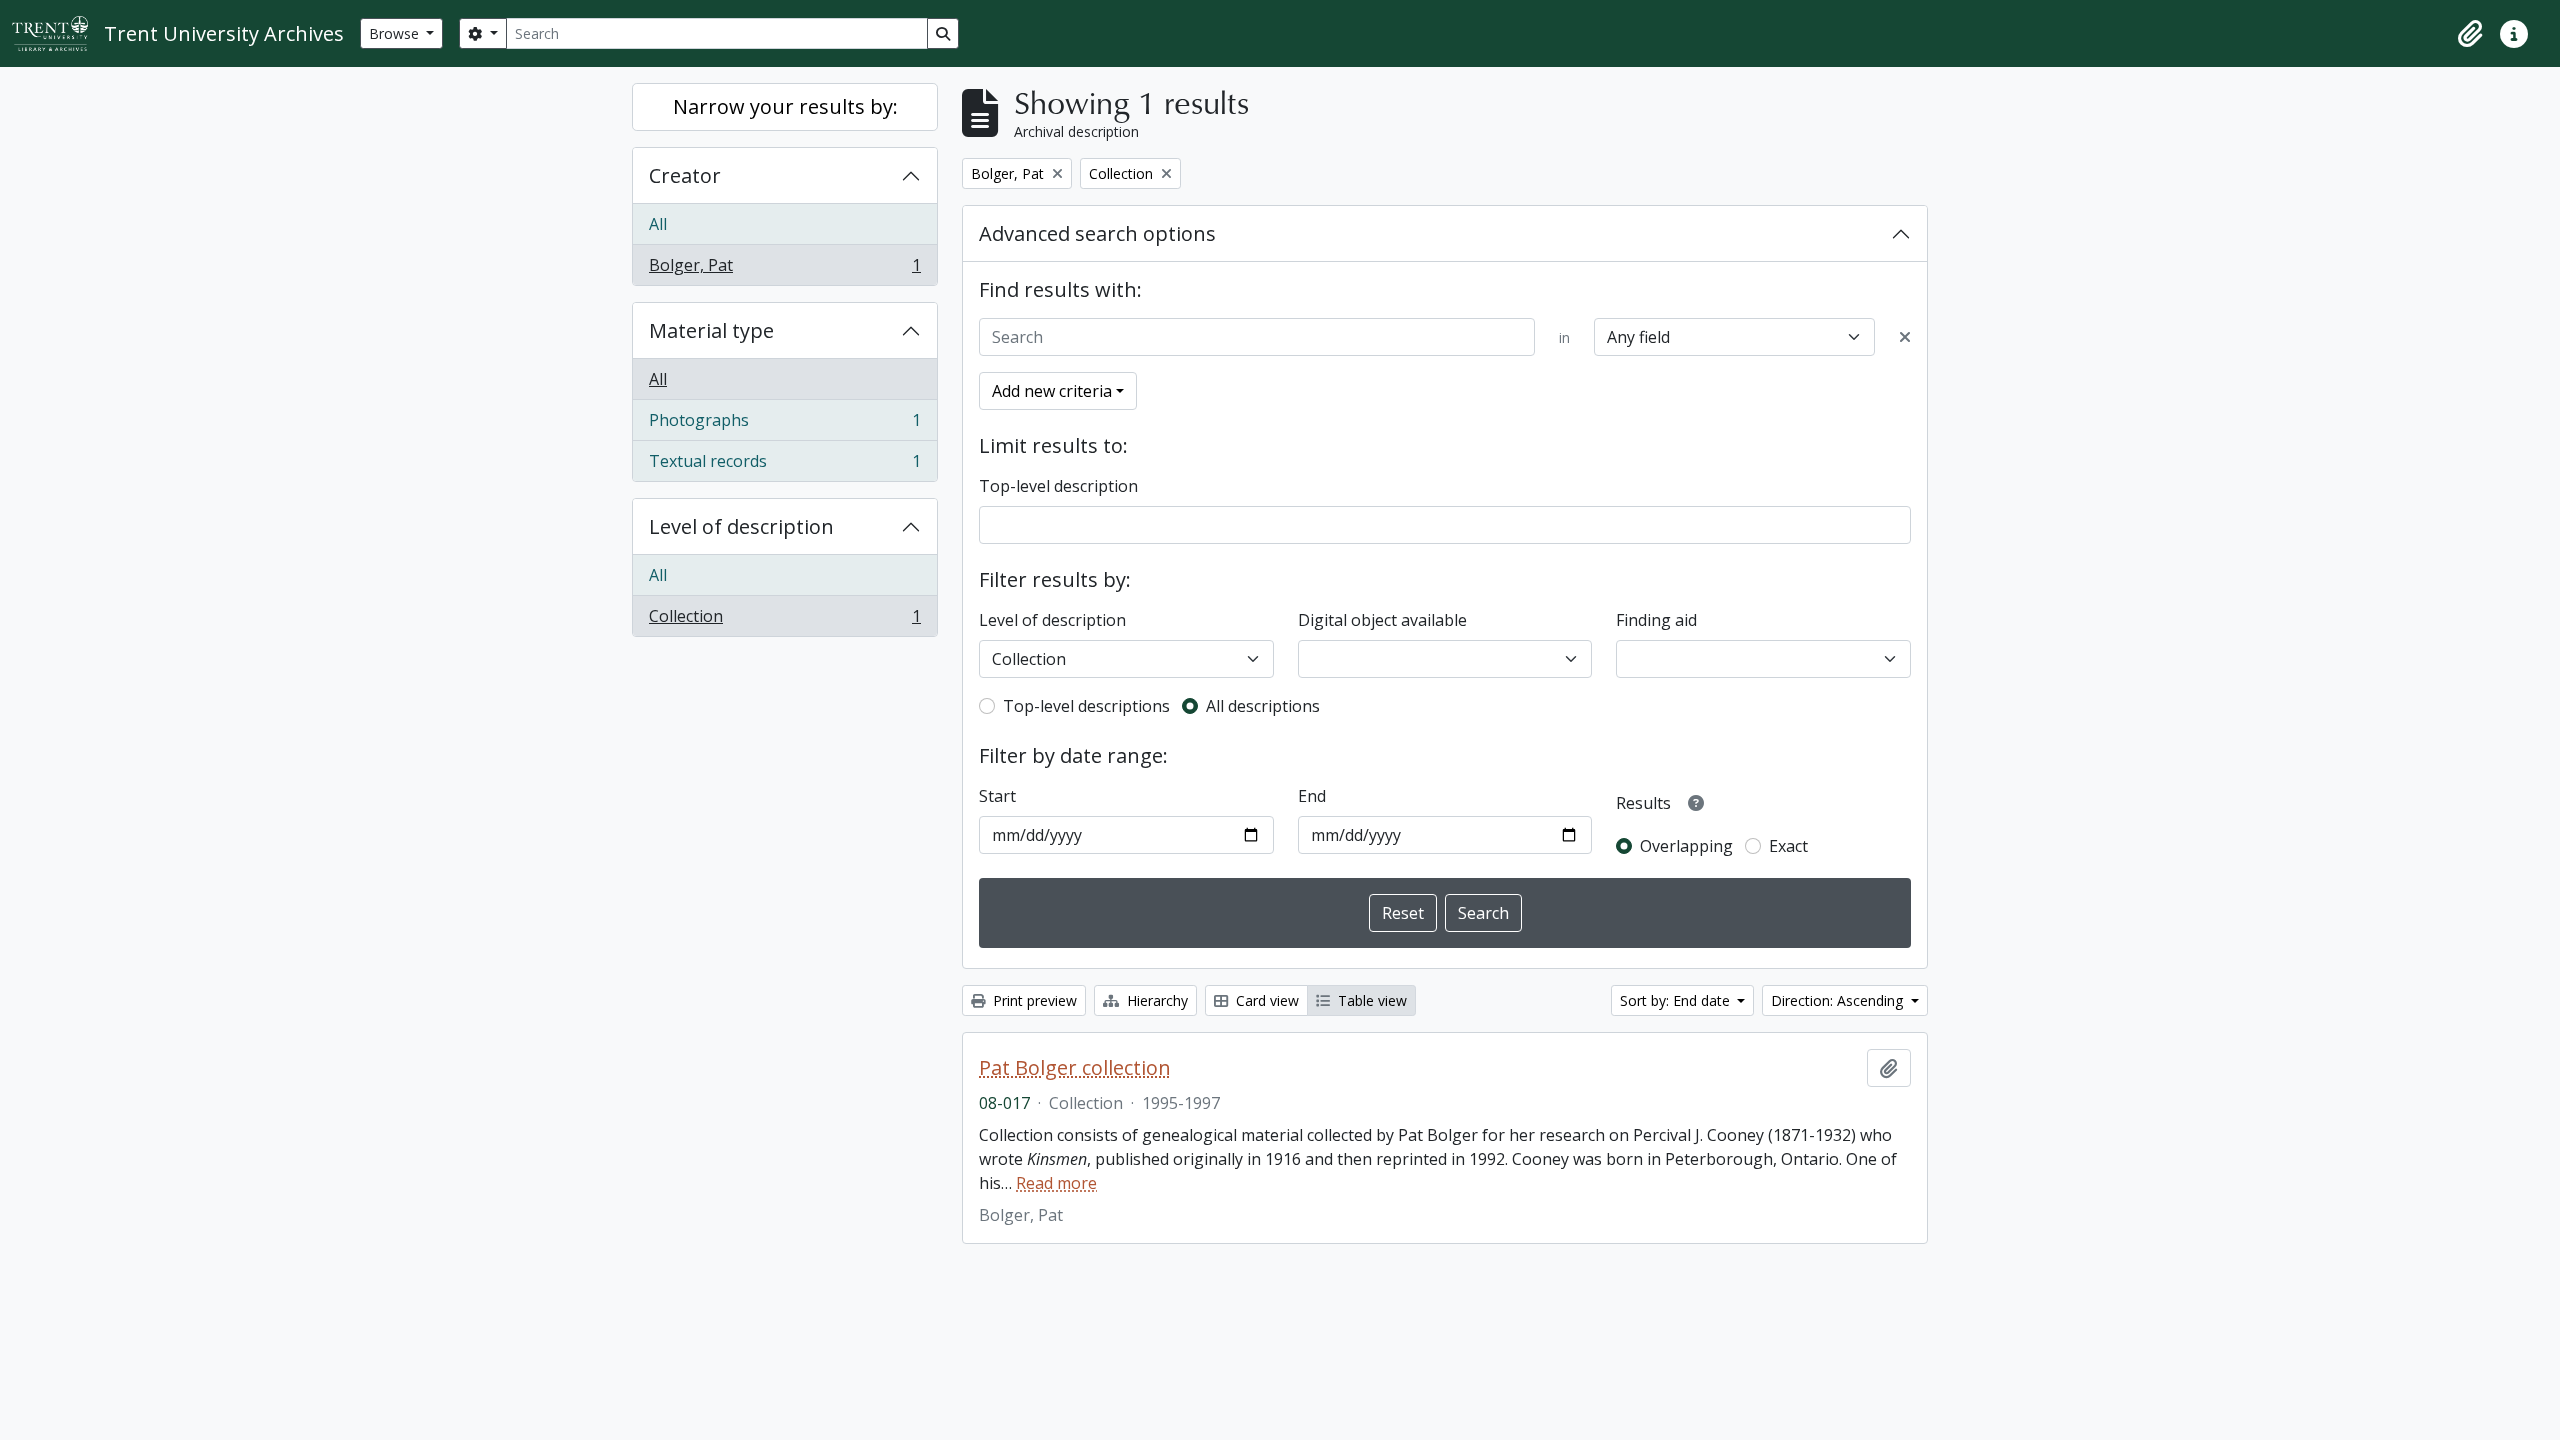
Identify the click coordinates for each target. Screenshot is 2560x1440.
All (658, 224)
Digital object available (1382, 620)
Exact (1788, 846)
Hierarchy (1155, 1000)
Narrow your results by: (785, 106)
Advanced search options (1097, 233)
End (1312, 796)
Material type (711, 330)
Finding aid (1656, 620)
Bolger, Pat (784, 269)
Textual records (784, 465)
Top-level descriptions (1086, 706)
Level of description (741, 526)
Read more (1056, 1183)
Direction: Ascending (1839, 1000)
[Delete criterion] (1905, 337)
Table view (1370, 1000)
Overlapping (1686, 846)
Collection (784, 620)
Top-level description (1058, 486)
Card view (1265, 1000)
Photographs (784, 425)
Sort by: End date (1677, 1000)
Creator (685, 175)
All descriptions (1263, 706)
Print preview (1033, 1000)
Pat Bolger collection (1075, 1068)
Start (997, 796)
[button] (2470, 34)
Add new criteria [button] (1052, 391)
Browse (396, 33)
